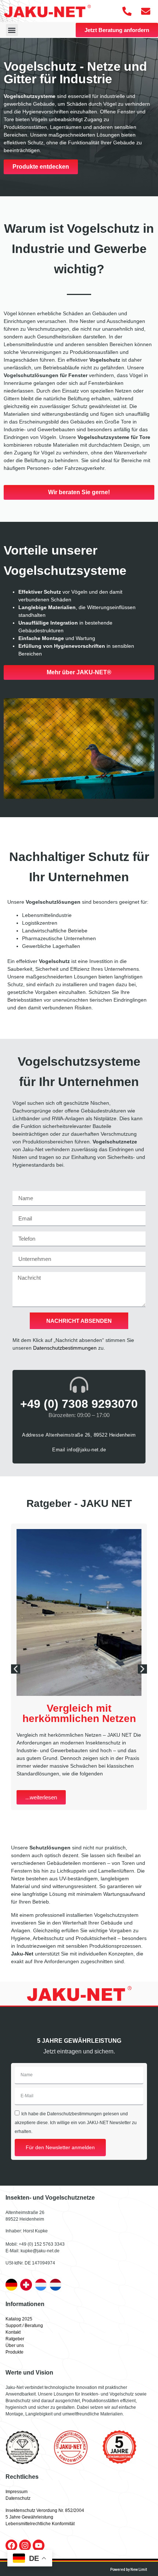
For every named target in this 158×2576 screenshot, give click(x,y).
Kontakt (13, 2332)
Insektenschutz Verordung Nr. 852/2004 (45, 2510)
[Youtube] (39, 2545)
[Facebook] (11, 2545)
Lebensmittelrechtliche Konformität (40, 2524)
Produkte (15, 2352)
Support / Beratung (24, 2326)
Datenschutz (18, 2498)
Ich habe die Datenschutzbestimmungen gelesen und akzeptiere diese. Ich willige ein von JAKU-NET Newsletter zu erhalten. (76, 2122)
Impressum (17, 2492)
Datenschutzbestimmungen (65, 1348)
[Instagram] (25, 2545)
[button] (12, 30)
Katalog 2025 (19, 2319)
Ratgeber (15, 2339)
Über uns (15, 2345)
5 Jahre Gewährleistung (29, 2517)
